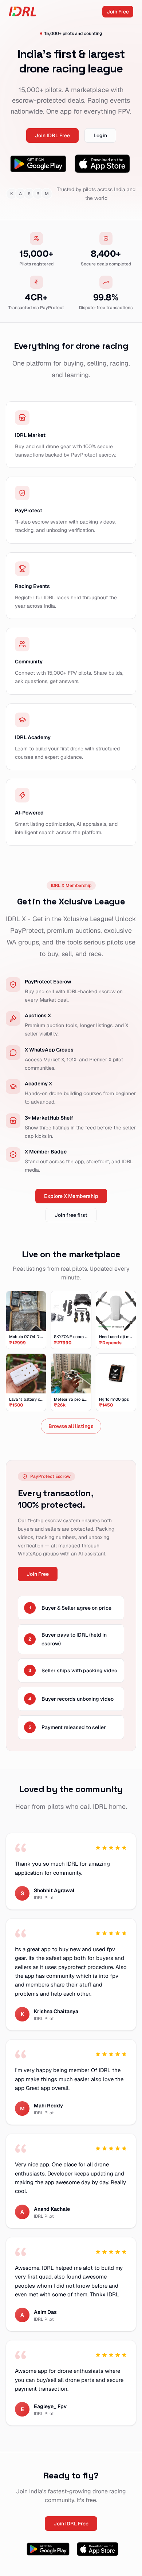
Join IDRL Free (52, 135)
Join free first (71, 1215)
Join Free (118, 12)
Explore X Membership (71, 1196)
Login (100, 135)
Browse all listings (71, 1426)
